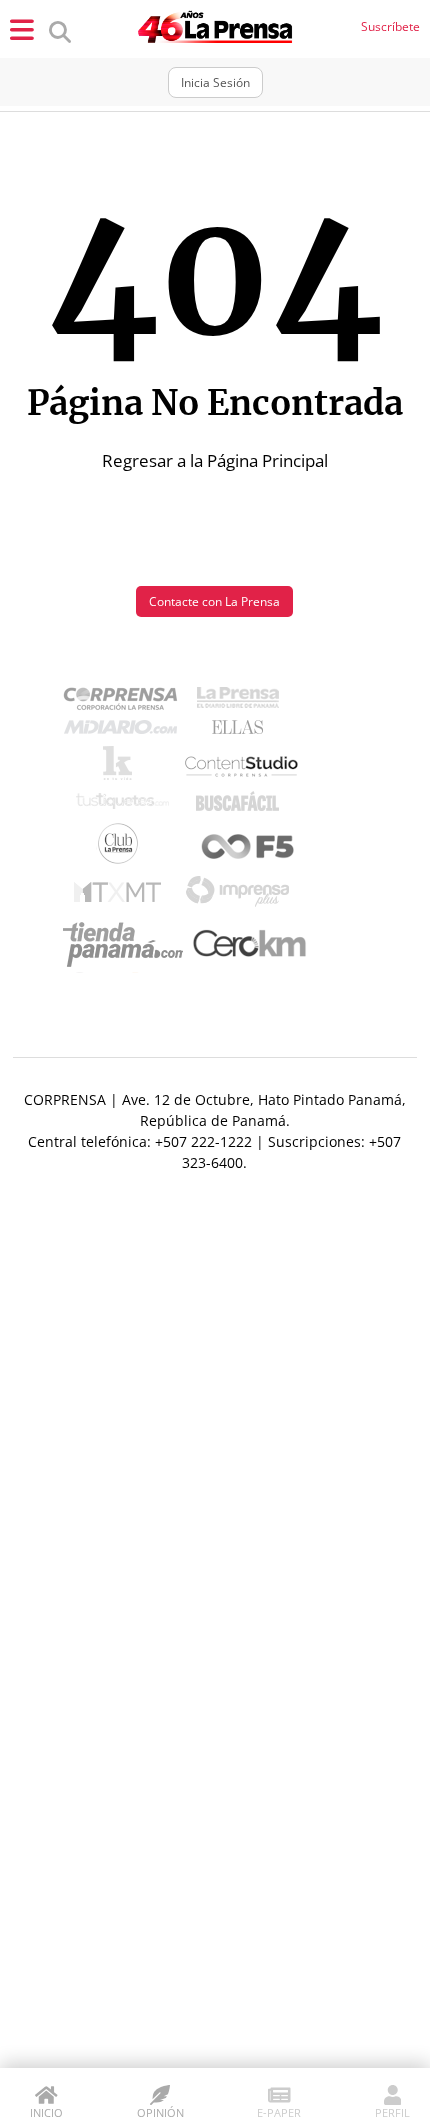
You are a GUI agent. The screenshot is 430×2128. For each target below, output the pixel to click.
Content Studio (243, 768)
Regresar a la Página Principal (215, 460)
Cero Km (248, 945)
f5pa (248, 848)
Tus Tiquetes (122, 806)
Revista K (122, 768)
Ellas (242, 732)
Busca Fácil (242, 806)
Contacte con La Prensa (214, 601)
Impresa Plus (242, 896)
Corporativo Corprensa (128, 702)
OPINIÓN (160, 2112)
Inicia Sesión (215, 82)
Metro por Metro (122, 897)
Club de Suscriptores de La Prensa (123, 848)
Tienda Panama (128, 945)
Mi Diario (125, 732)
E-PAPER (279, 2112)
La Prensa (243, 702)
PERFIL (392, 2112)
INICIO (46, 2112)
